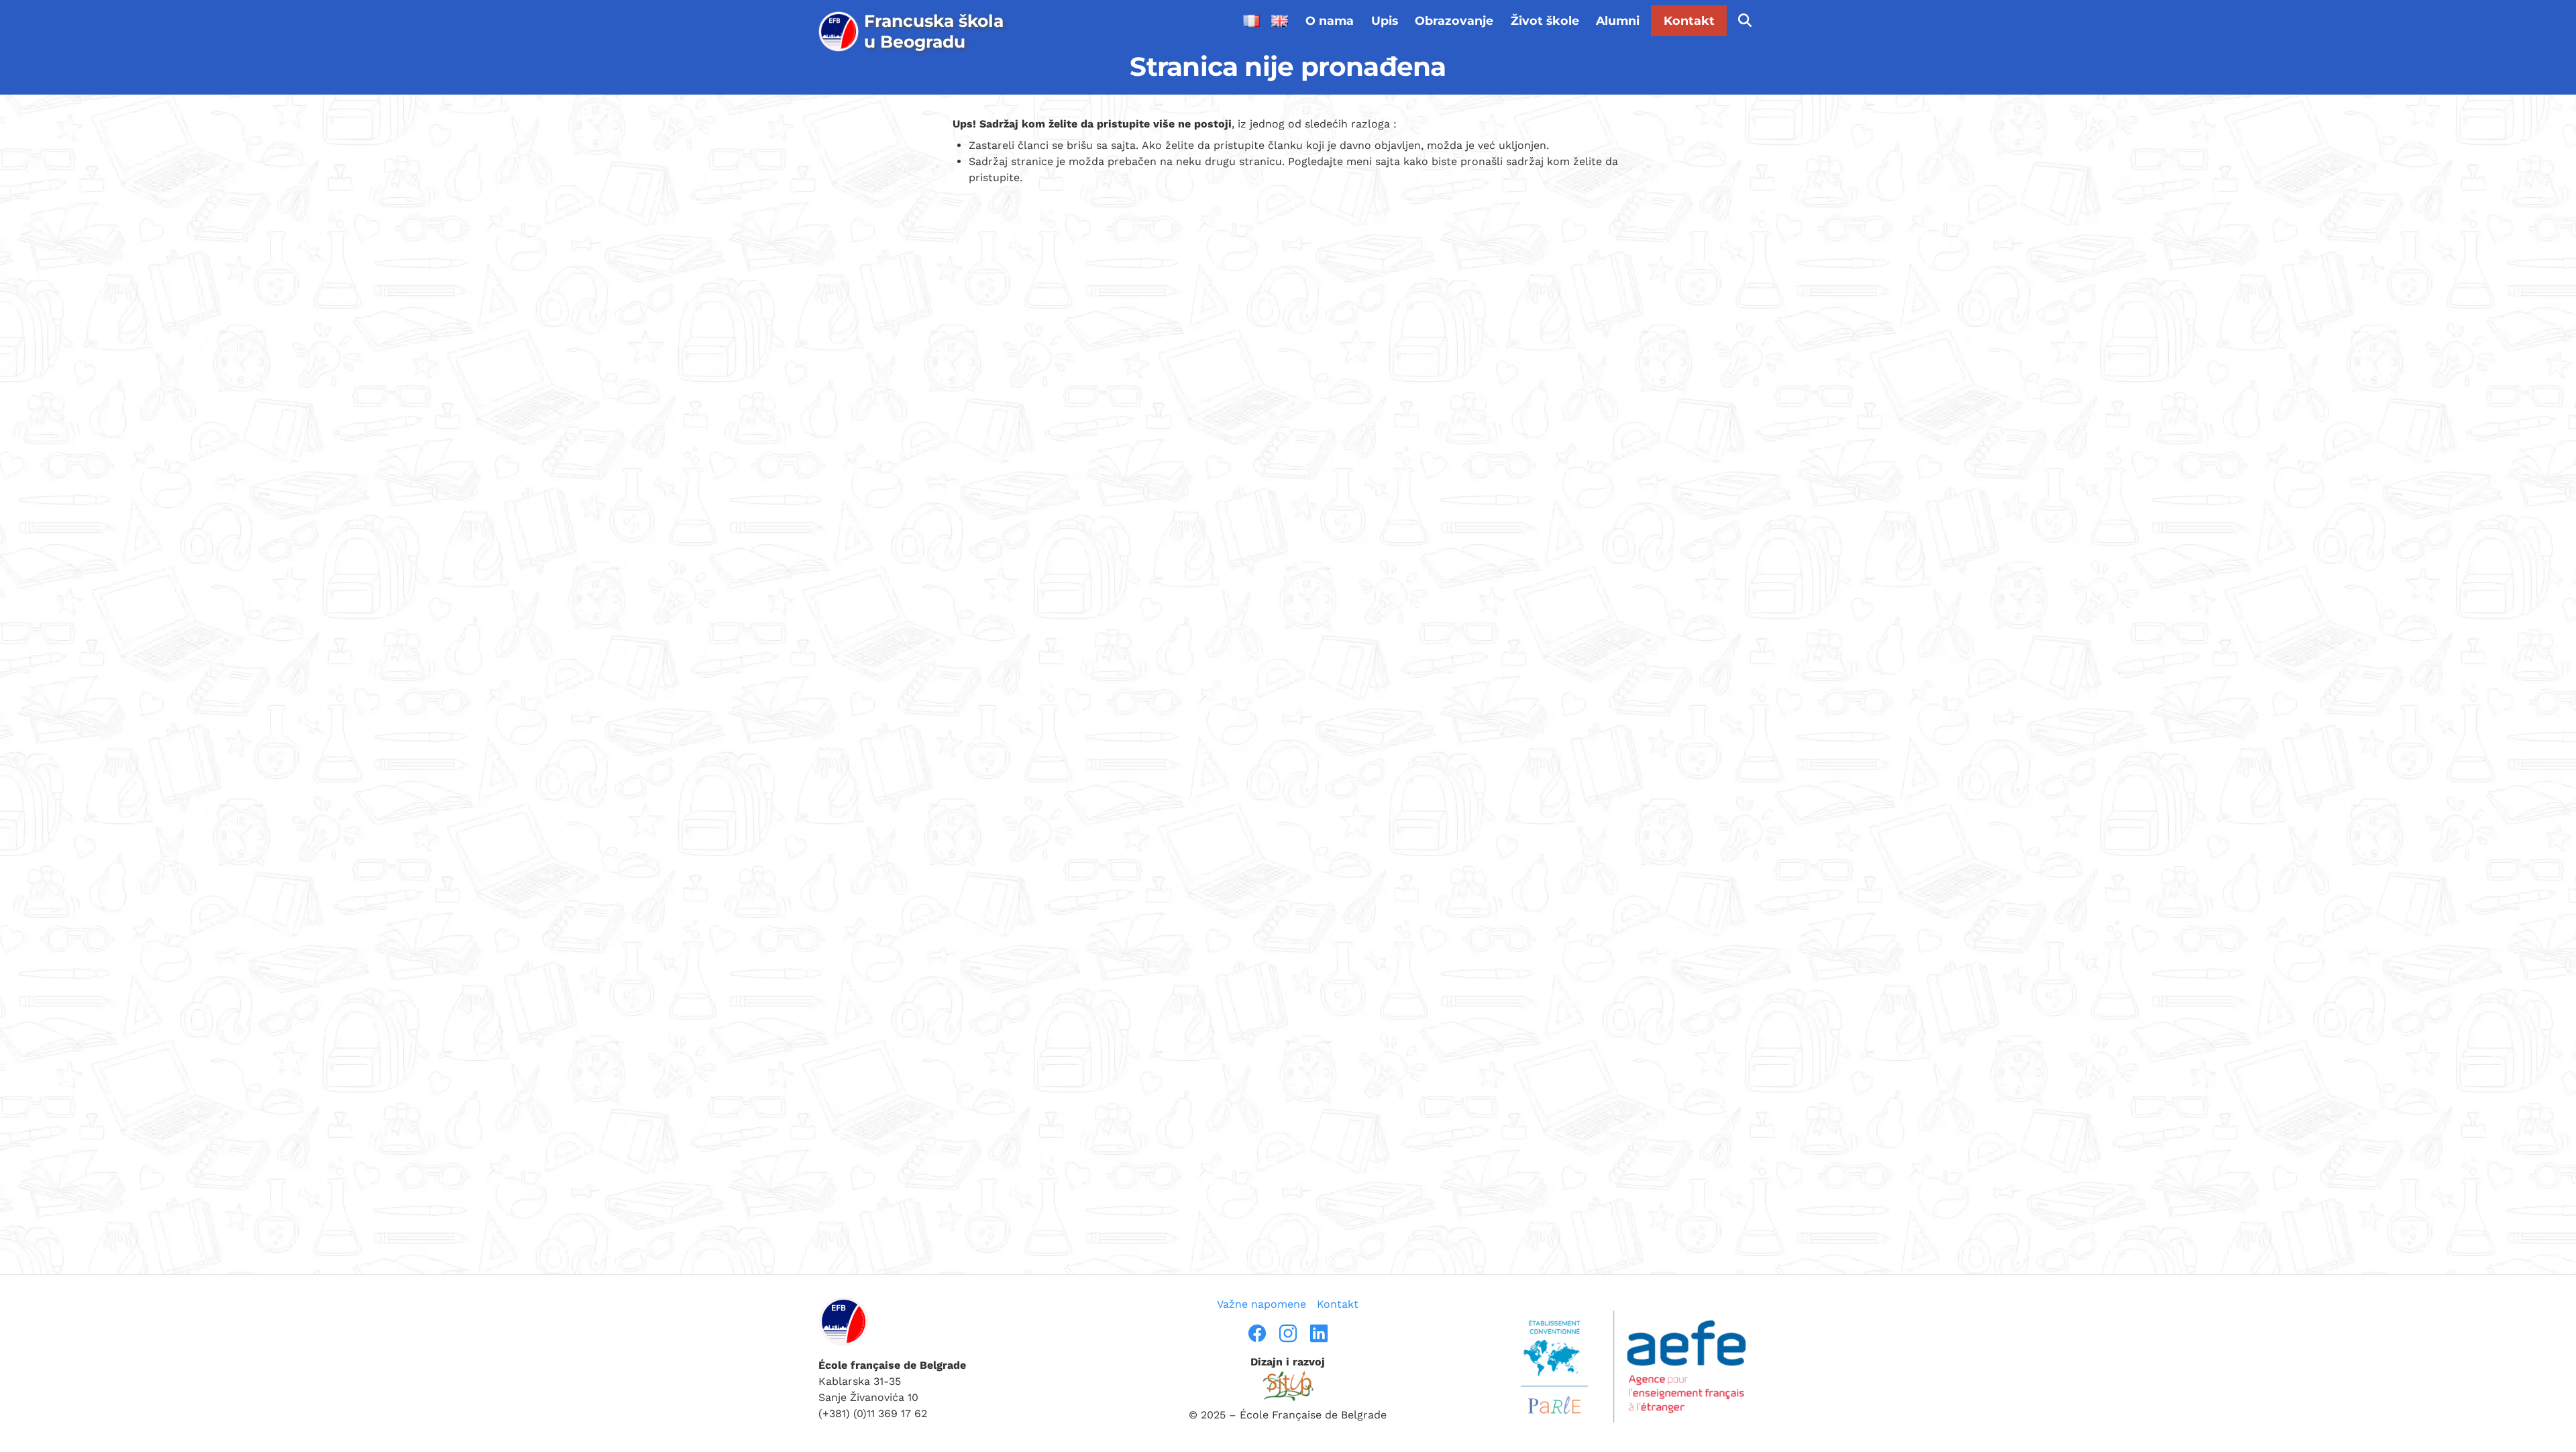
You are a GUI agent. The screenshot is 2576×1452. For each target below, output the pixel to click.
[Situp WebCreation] (1288, 1386)
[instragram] (1288, 1333)
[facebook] (1257, 1333)
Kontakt (1689, 20)
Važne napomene (1262, 1304)
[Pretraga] (1745, 21)
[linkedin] (1319, 1333)
